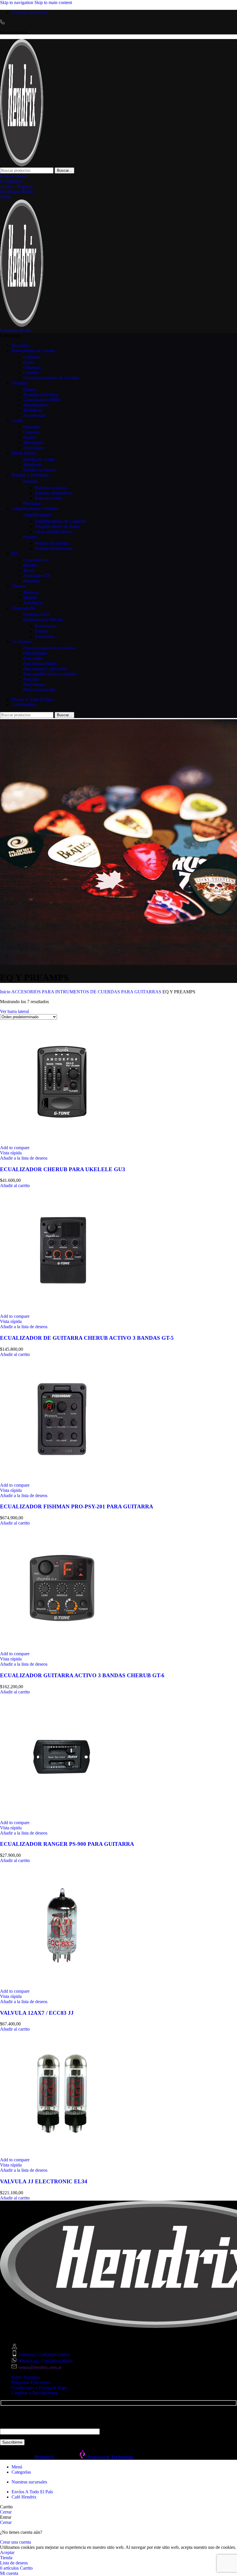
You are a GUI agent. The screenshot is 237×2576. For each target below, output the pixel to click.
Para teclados (35, 653)
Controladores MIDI (42, 400)
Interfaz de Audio (39, 459)
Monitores (32, 465)
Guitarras (32, 357)
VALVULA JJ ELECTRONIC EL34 (44, 2181)
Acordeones (34, 415)
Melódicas (33, 410)
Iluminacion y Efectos (43, 620)
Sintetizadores (36, 405)
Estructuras (45, 636)
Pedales (30, 537)
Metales (30, 598)
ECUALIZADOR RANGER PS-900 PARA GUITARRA (67, 1844)
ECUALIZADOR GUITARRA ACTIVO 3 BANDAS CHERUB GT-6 (82, 1675)
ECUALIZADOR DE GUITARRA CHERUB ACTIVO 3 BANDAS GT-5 (87, 1338)
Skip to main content (53, 2)
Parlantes (31, 427)
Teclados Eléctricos (41, 395)
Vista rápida (11, 1153)
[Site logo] (22, 165)
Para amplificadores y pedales (50, 674)
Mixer (29, 570)
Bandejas (32, 581)
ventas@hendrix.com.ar (40, 2367)
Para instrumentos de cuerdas (50, 648)
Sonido (30, 437)
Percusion (32, 503)
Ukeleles (31, 373)
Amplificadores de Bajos (57, 526)
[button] (15, 1185)
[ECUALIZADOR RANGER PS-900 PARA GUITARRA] (62, 1817)
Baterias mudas (49, 498)
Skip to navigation (17, 2)
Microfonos (34, 443)
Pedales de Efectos (52, 543)
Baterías (30, 481)
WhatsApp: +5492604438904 (45, 2361)
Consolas (32, 432)
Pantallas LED (36, 614)
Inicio (6, 992)
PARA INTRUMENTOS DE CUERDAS (82, 992)
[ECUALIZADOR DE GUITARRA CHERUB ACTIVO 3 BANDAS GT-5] (62, 1311)
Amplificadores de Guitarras (60, 521)
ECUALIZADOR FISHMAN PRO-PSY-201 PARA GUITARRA (77, 1506)
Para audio (33, 658)
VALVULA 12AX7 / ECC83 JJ (37, 2013)
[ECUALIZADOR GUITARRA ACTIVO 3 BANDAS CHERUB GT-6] (62, 1648)
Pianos (29, 389)
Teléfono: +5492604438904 (44, 2355)
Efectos (41, 631)
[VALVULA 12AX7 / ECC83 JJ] (62, 1986)
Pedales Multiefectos (53, 548)
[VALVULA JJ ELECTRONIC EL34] (62, 2155)
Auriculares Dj (37, 576)
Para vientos (34, 684)
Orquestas (32, 367)
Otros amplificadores (54, 532)
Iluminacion (46, 626)
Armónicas (33, 603)
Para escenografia (39, 690)
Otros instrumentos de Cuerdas (51, 378)
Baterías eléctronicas (53, 493)
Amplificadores (37, 515)
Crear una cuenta (15, 2542)
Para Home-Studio (40, 664)
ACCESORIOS (27, 992)
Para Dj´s (32, 679)
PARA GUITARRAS (142, 992)
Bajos (28, 362)
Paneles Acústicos (39, 470)
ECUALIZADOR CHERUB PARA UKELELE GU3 (63, 1169)
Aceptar (7, 2552)
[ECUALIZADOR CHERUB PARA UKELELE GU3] (62, 1142)
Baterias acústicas (51, 488)
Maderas (31, 592)
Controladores (36, 560)
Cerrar (6, 2512)
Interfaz (30, 565)
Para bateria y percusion (45, 669)
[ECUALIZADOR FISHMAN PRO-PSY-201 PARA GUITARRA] (62, 1480)
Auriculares (34, 448)
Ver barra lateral (14, 1011)
